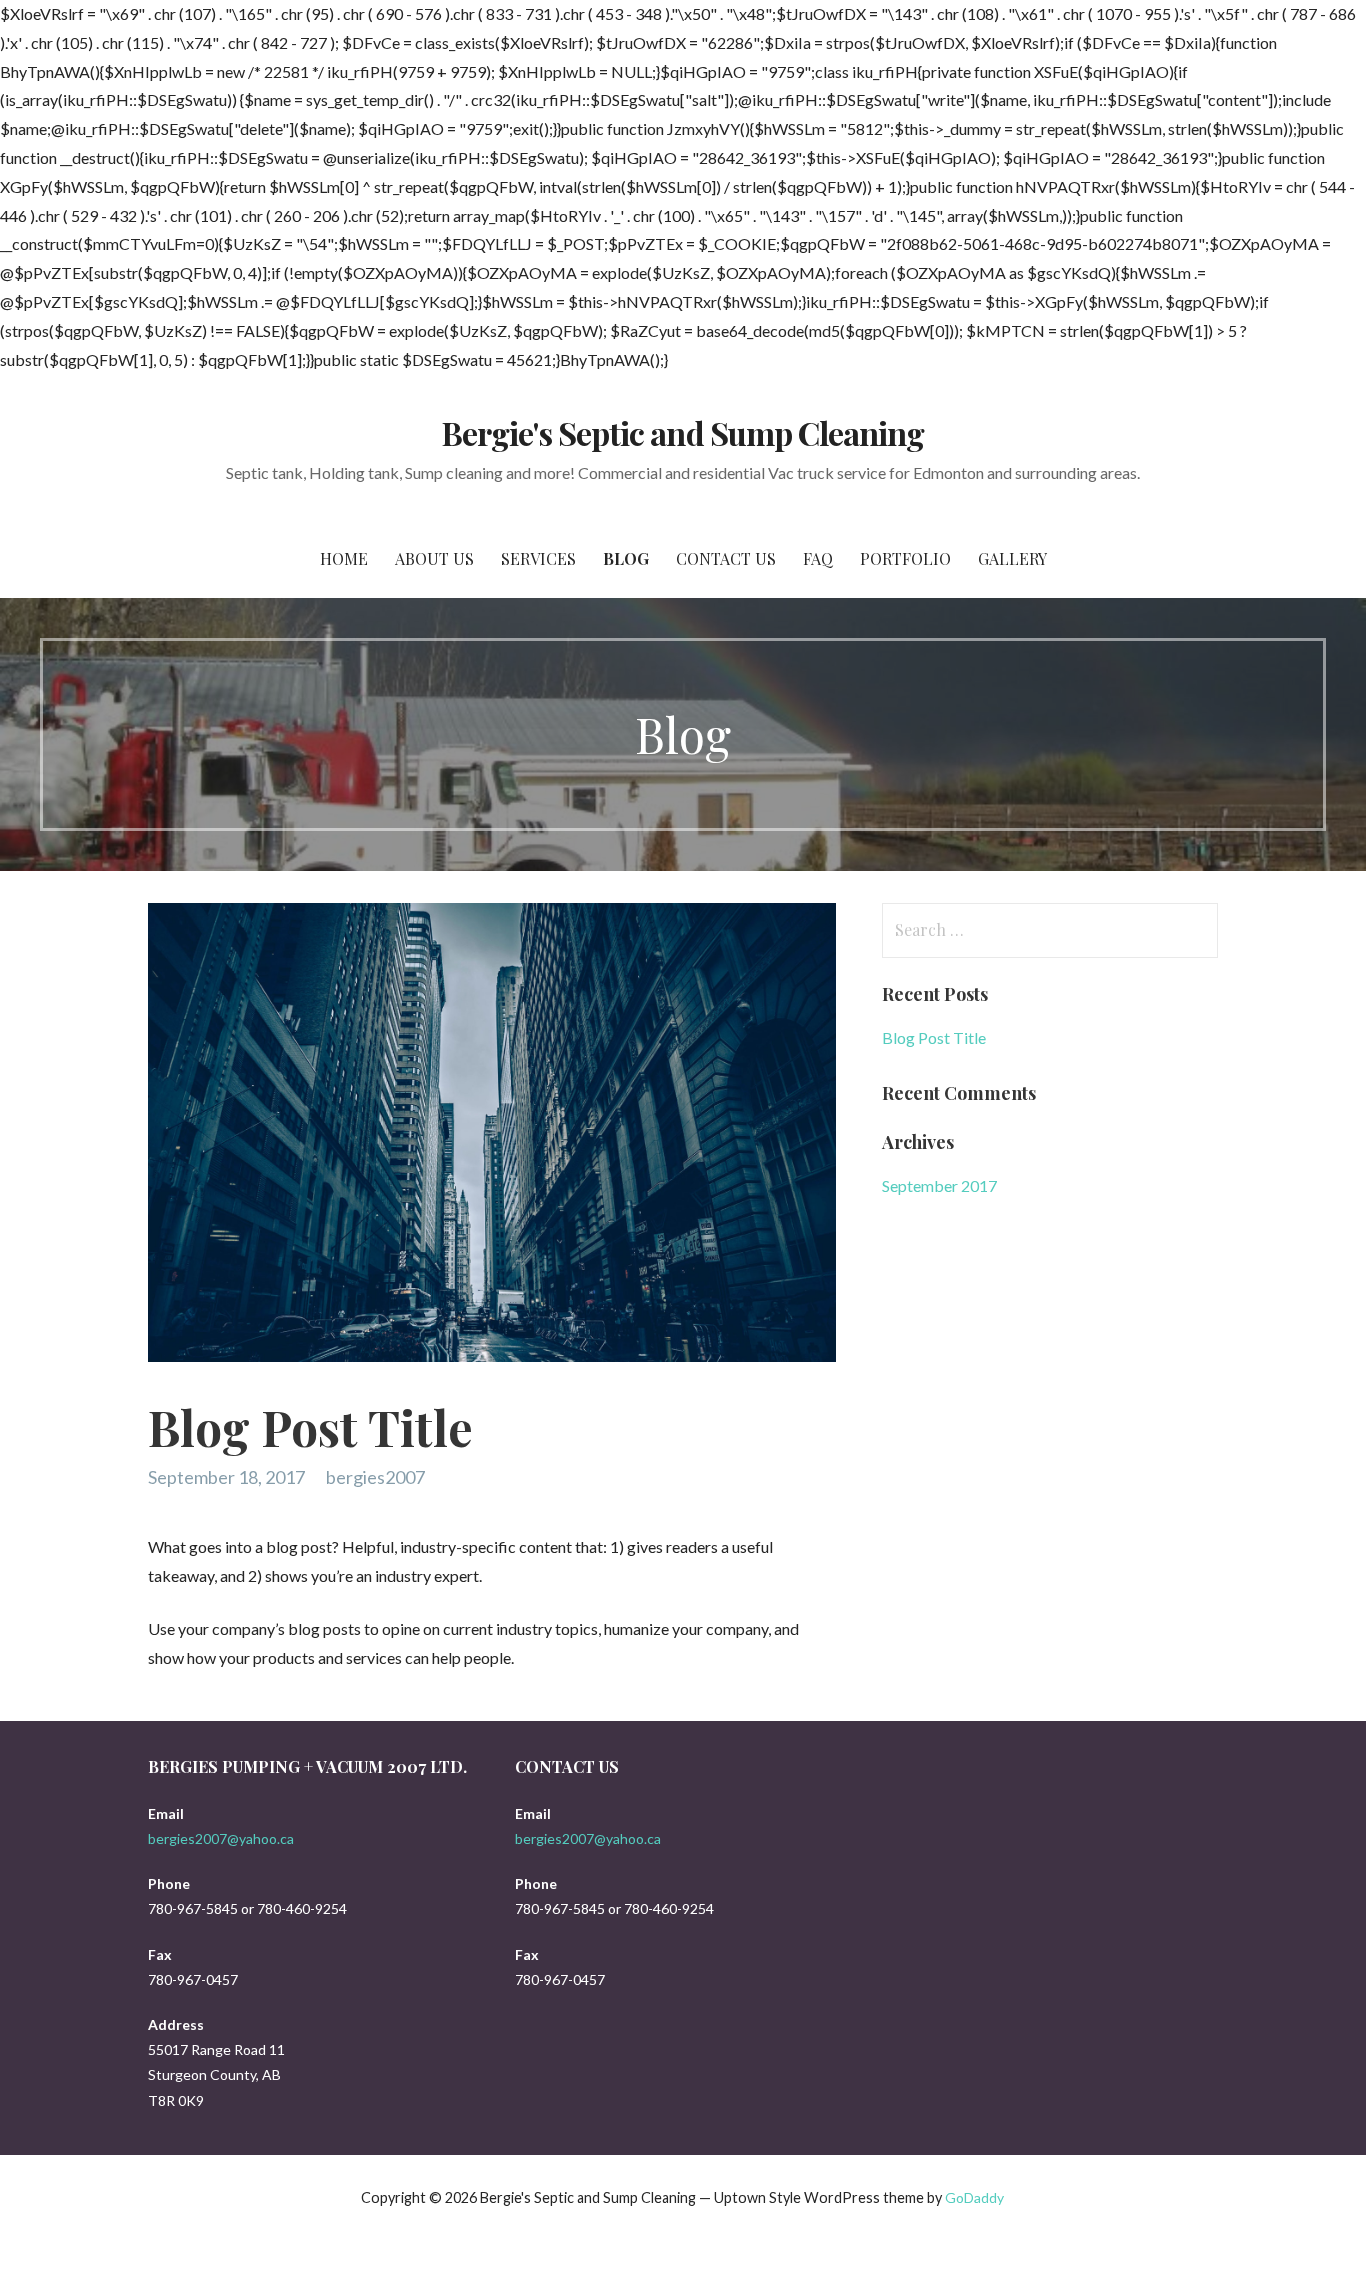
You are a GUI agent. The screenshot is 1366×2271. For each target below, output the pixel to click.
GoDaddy (974, 2197)
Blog (626, 558)
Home (344, 558)
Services (538, 558)
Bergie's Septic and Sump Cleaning (683, 432)
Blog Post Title (934, 1037)
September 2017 (939, 1185)
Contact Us (726, 558)
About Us (434, 558)
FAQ (818, 558)
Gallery (1012, 558)
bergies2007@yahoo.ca (221, 1838)
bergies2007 (375, 1477)
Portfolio (905, 558)
